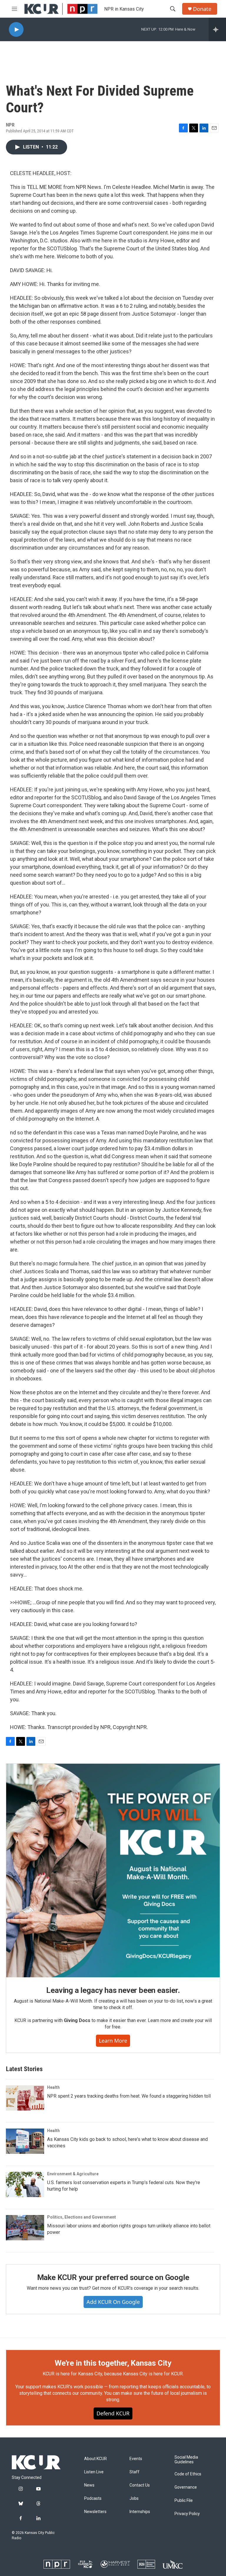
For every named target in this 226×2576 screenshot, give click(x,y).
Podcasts (93, 2498)
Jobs (134, 2498)
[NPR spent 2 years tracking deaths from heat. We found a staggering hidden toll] (25, 2098)
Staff (134, 2472)
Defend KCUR (113, 2413)
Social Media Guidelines (186, 2460)
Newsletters (95, 2512)
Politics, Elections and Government (82, 2217)
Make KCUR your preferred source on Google (113, 2277)
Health (53, 2087)
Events (136, 2459)
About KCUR (95, 2459)
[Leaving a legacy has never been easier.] (113, 1871)
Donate (202, 9)
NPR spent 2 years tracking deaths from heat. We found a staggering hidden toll (129, 2096)
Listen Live (94, 2472)
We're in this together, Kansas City (113, 2363)
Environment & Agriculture (73, 2174)
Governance (186, 2487)
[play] (16, 30)
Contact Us (140, 2485)
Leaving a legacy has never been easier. (113, 1990)
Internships (140, 2512)
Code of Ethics (188, 2474)
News (89, 2485)
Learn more (113, 2041)
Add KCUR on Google (113, 2302)
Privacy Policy (187, 2514)
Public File (184, 2501)
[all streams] (217, 29)
